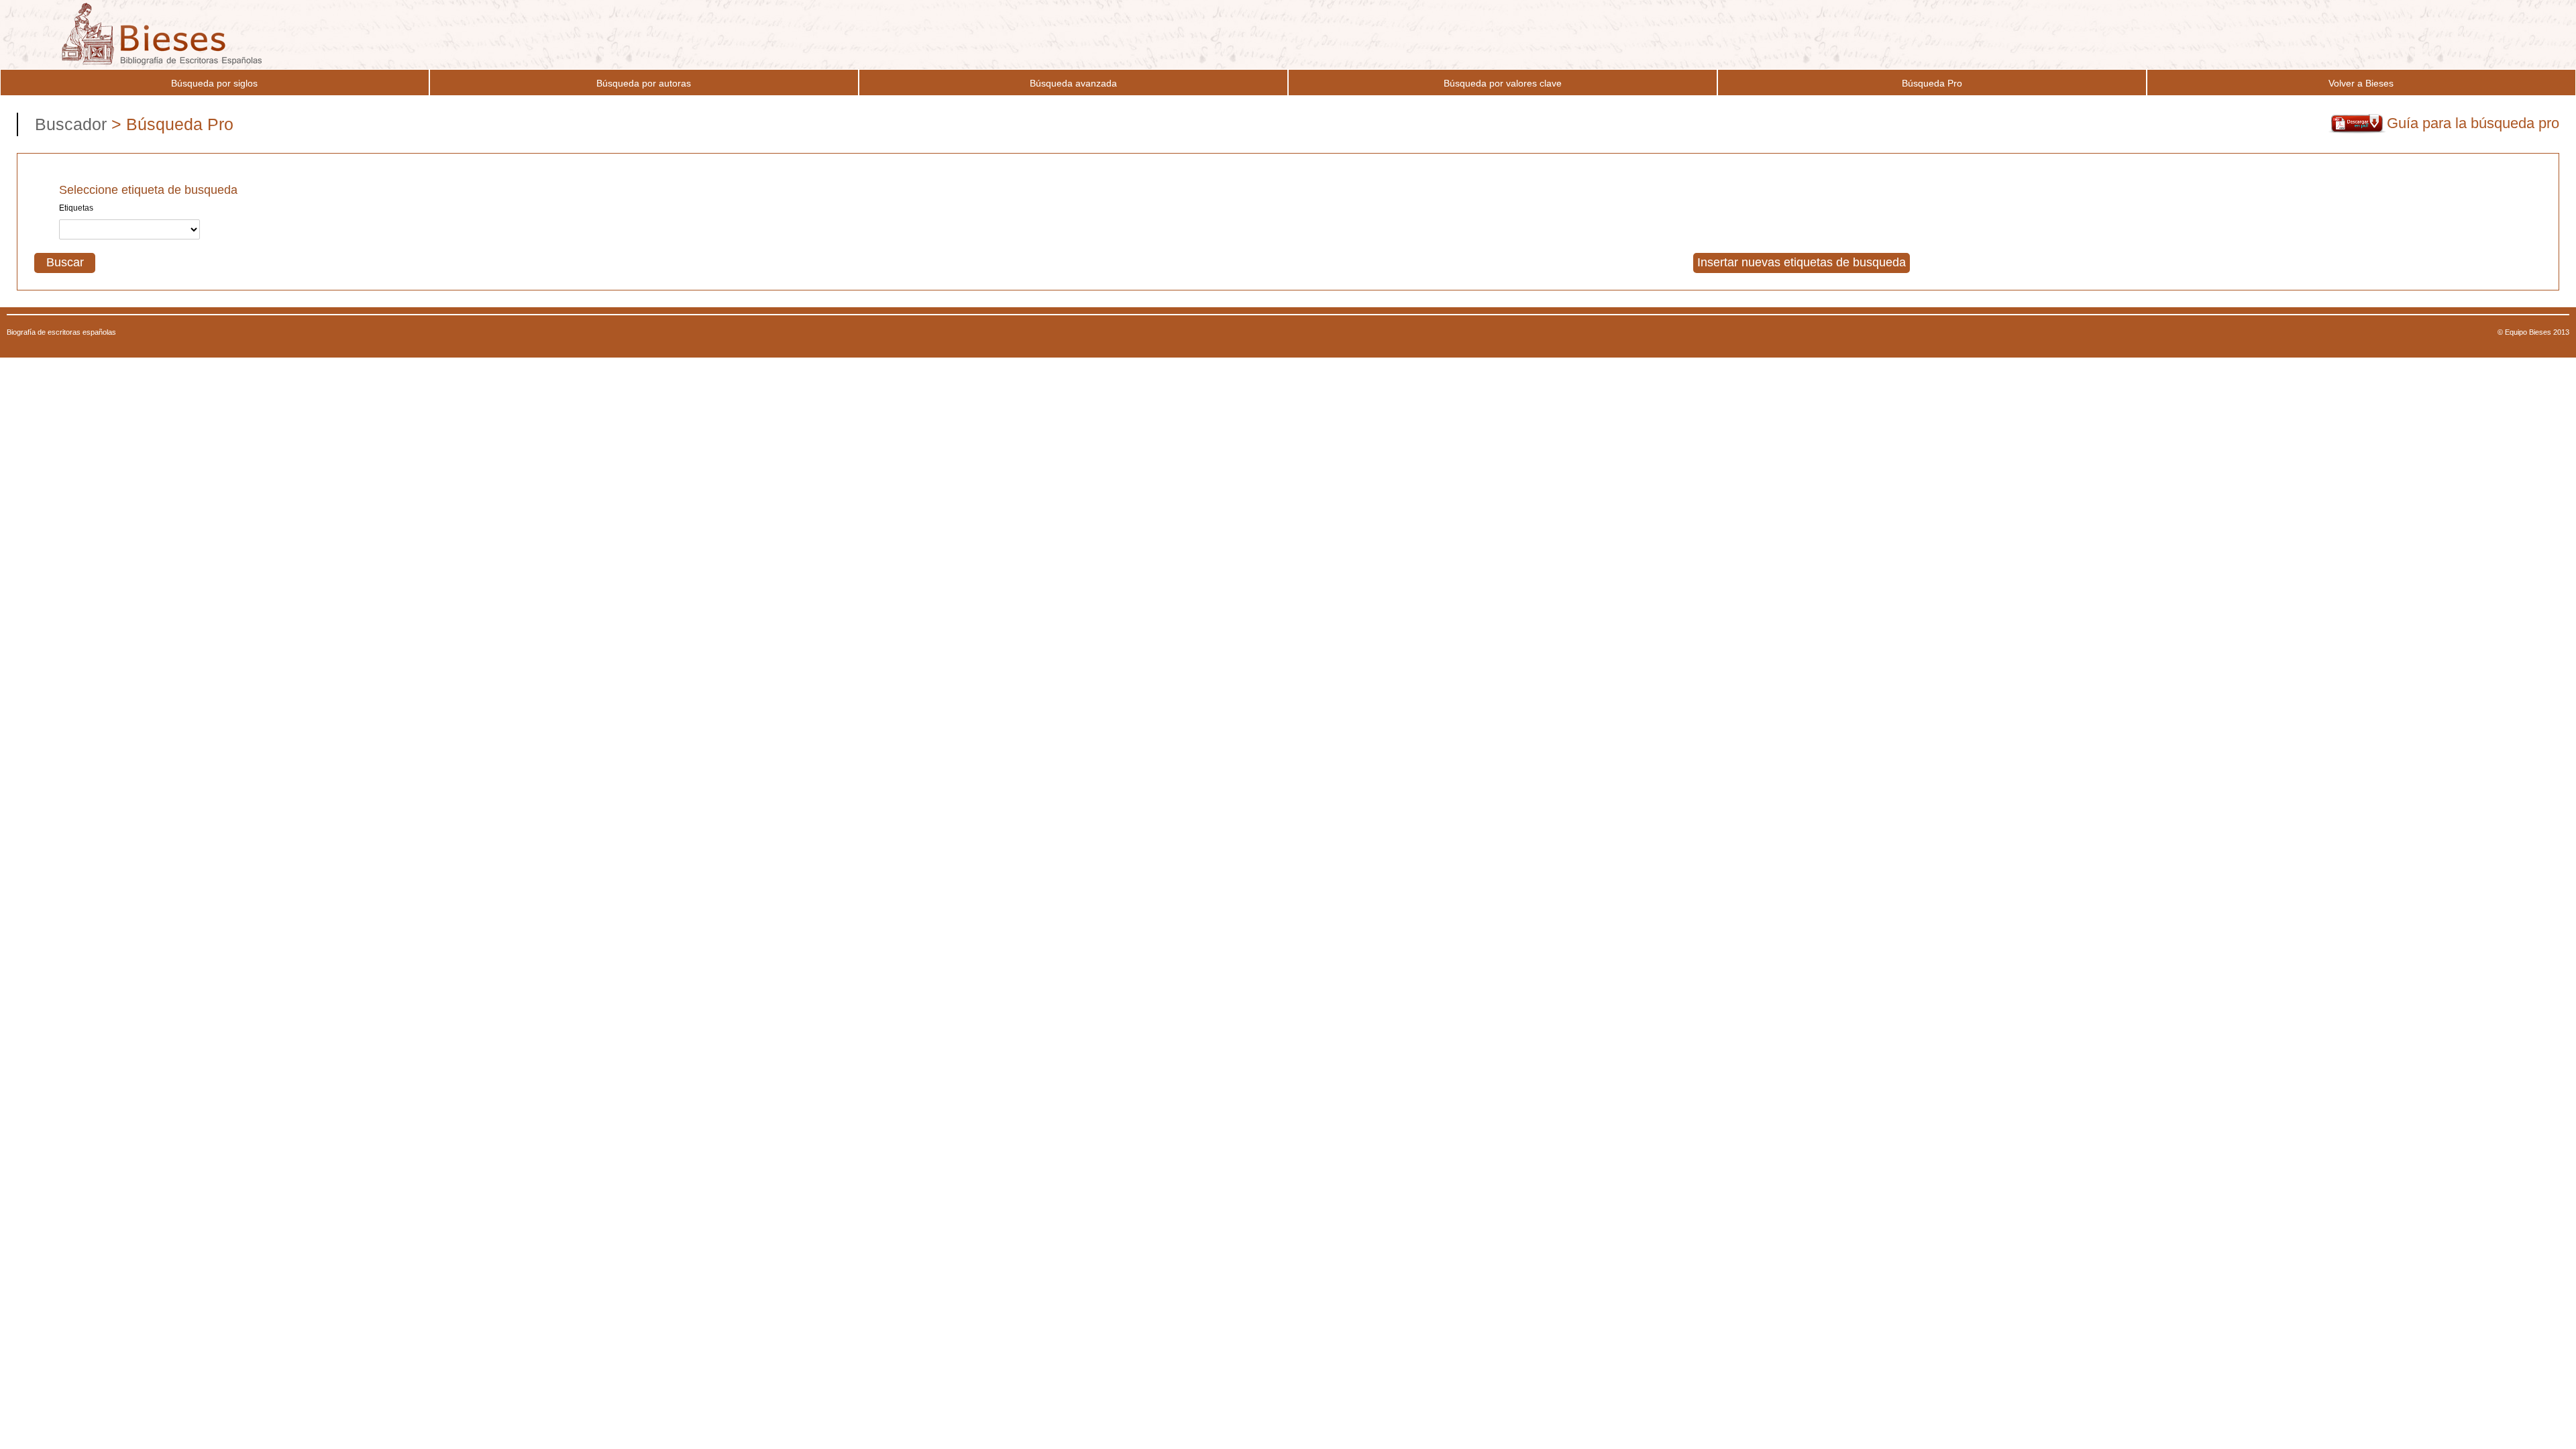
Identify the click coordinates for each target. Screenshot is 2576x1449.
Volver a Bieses (2361, 83)
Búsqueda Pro (1932, 83)
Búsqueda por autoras (644, 83)
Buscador (73, 124)
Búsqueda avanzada (1073, 83)
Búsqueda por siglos (214, 83)
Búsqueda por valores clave (1503, 83)
